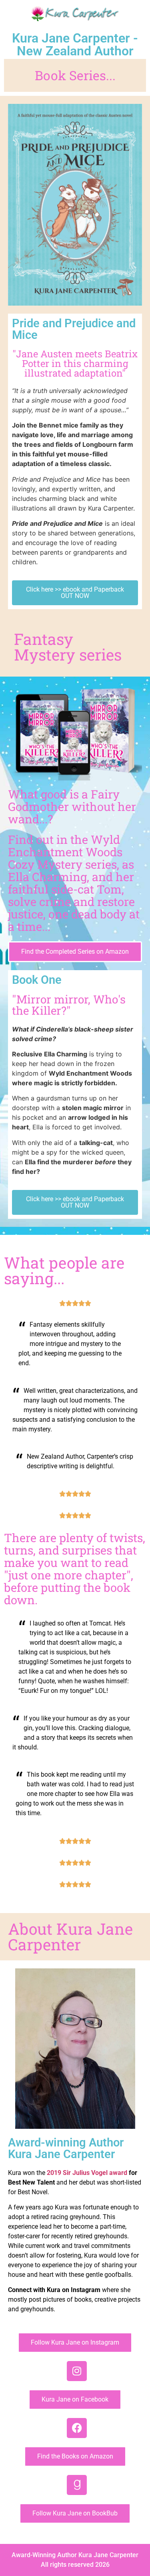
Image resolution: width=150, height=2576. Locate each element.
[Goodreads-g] (77, 2485)
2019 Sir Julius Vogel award (87, 2173)
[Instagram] (77, 2371)
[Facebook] (77, 2428)
